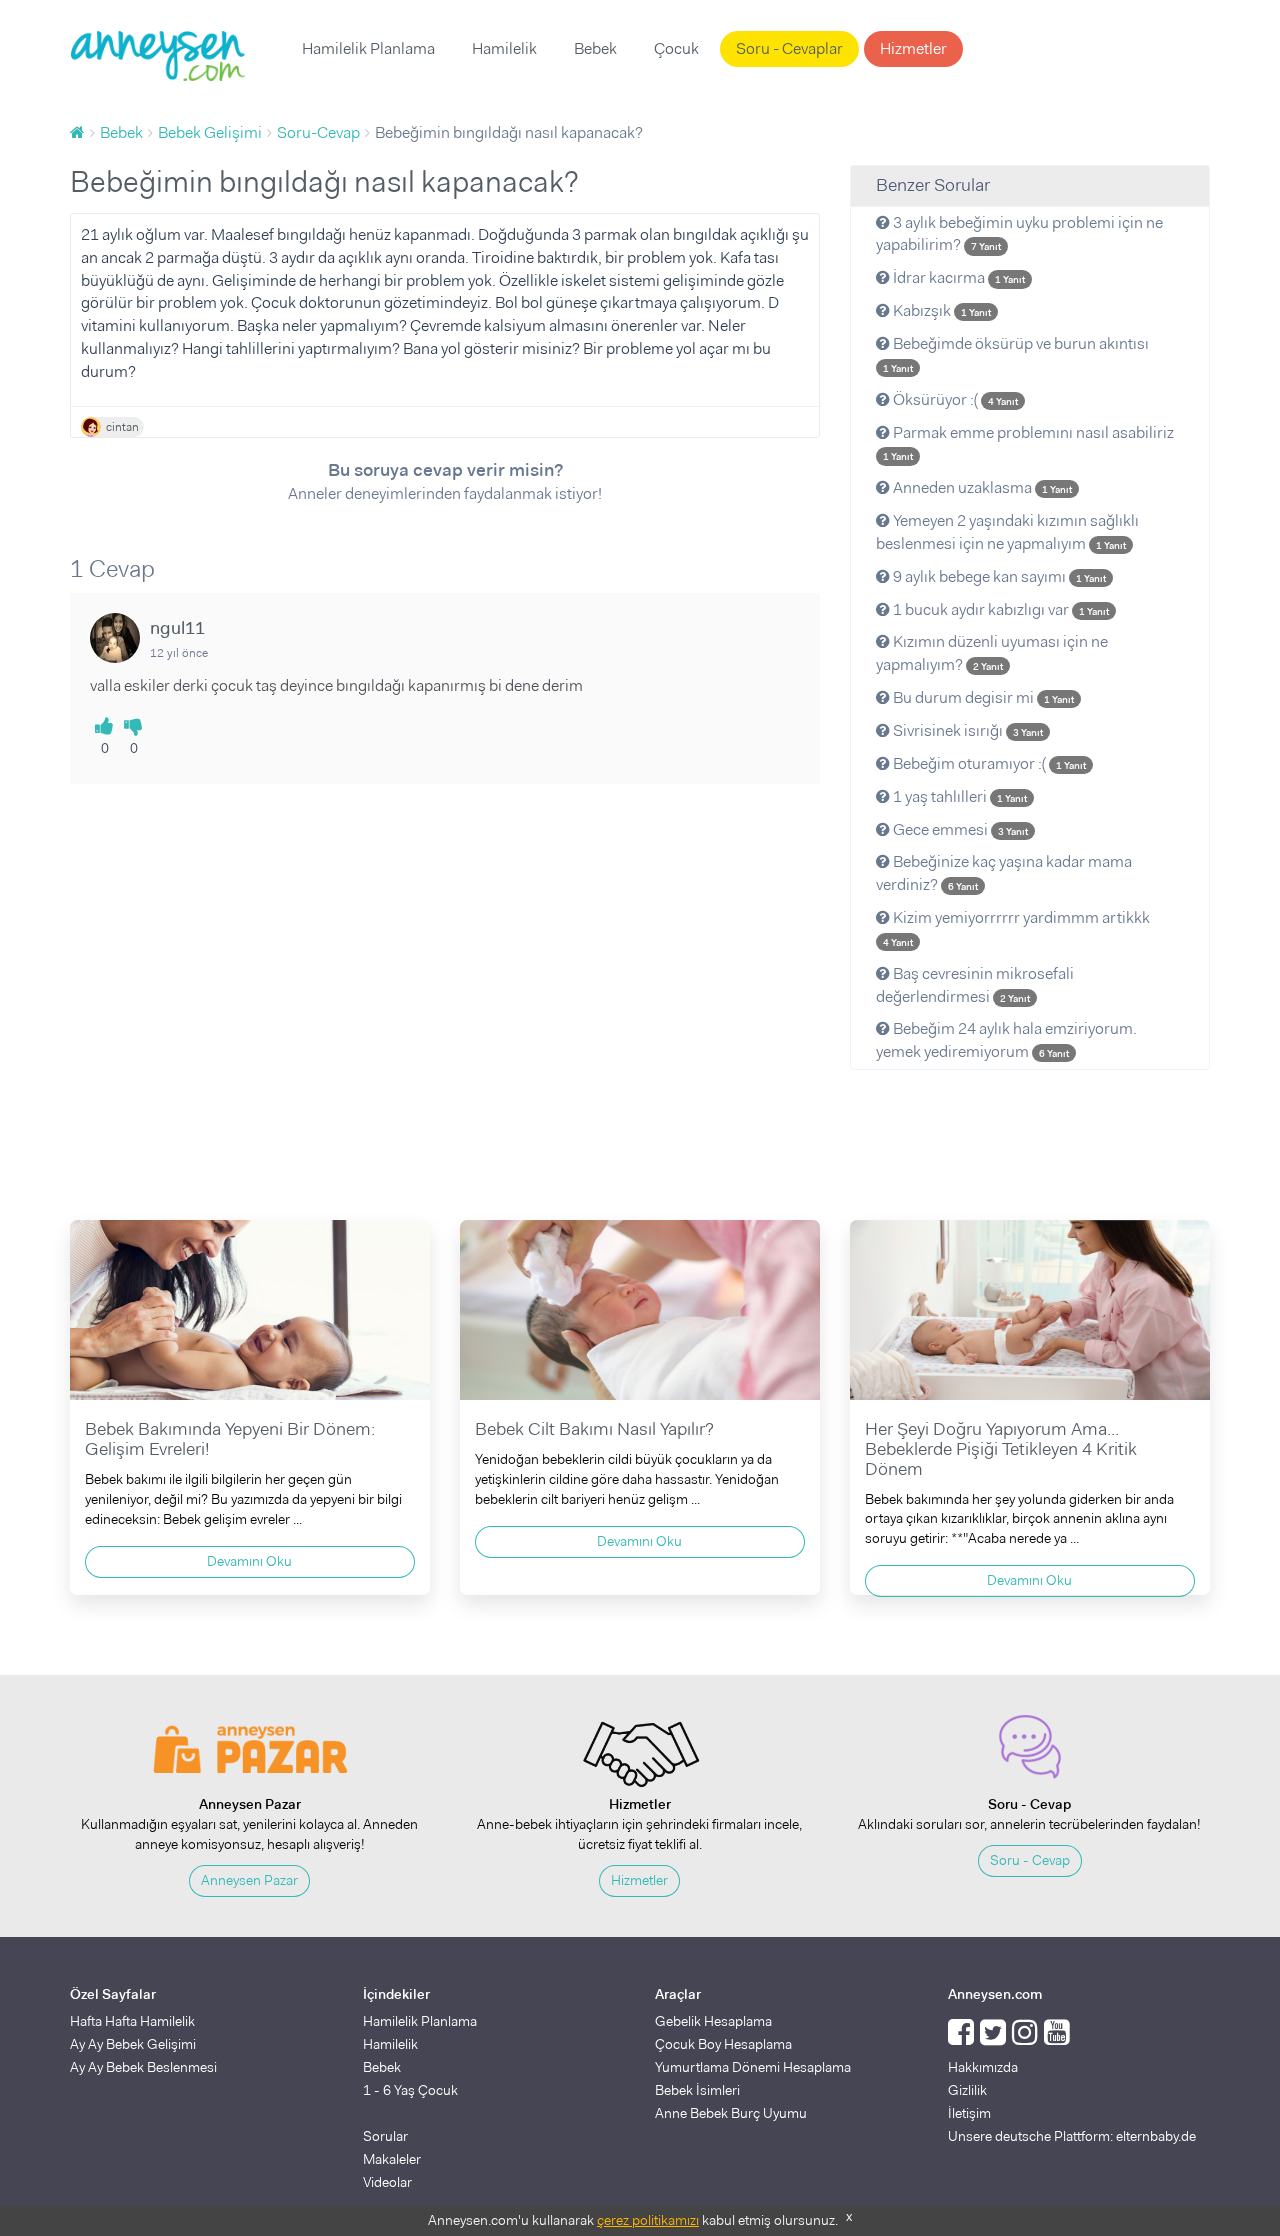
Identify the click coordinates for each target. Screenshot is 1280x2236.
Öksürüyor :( (954, 399)
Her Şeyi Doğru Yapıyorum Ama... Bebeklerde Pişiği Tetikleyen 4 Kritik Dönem (1001, 1449)
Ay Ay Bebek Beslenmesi (143, 2067)
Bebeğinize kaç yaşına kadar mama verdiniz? (1004, 873)
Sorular (385, 2136)
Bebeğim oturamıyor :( (988, 763)
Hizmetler (913, 48)
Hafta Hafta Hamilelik (132, 2021)
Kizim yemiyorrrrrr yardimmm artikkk (1016, 928)
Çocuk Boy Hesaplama (723, 2044)
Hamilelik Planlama (368, 48)
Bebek (595, 48)
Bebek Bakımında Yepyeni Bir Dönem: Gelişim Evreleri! (230, 1439)
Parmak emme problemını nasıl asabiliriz (1028, 443)
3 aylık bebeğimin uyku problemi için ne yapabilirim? (1019, 234)
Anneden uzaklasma (981, 487)
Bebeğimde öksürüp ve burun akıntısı (1016, 354)
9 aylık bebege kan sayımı (998, 576)
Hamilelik (504, 48)
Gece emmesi (959, 829)
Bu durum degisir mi (982, 697)
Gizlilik (967, 2090)
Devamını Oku (249, 1561)
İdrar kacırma (957, 277)
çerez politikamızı (648, 2220)
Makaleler (392, 2159)
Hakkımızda (983, 2067)
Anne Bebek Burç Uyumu (731, 2113)
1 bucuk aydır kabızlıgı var (999, 609)
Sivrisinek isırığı (966, 730)
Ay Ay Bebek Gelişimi (133, 2044)
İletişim (969, 2113)
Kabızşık (940, 310)
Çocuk (676, 48)
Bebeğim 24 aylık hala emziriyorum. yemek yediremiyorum (1006, 1040)
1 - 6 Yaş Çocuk (410, 2090)
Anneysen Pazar (249, 1880)
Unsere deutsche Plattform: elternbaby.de (1072, 2136)
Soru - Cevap (1030, 1860)
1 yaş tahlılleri (958, 796)
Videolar (387, 2182)
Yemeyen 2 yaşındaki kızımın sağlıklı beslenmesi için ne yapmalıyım (1007, 532)
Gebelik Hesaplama (713, 2021)
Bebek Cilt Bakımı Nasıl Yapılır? (594, 1429)
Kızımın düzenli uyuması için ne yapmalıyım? (992, 653)
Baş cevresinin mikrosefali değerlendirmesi (975, 985)
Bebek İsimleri (697, 2090)
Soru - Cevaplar (789, 48)
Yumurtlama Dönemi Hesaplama (753, 2067)
